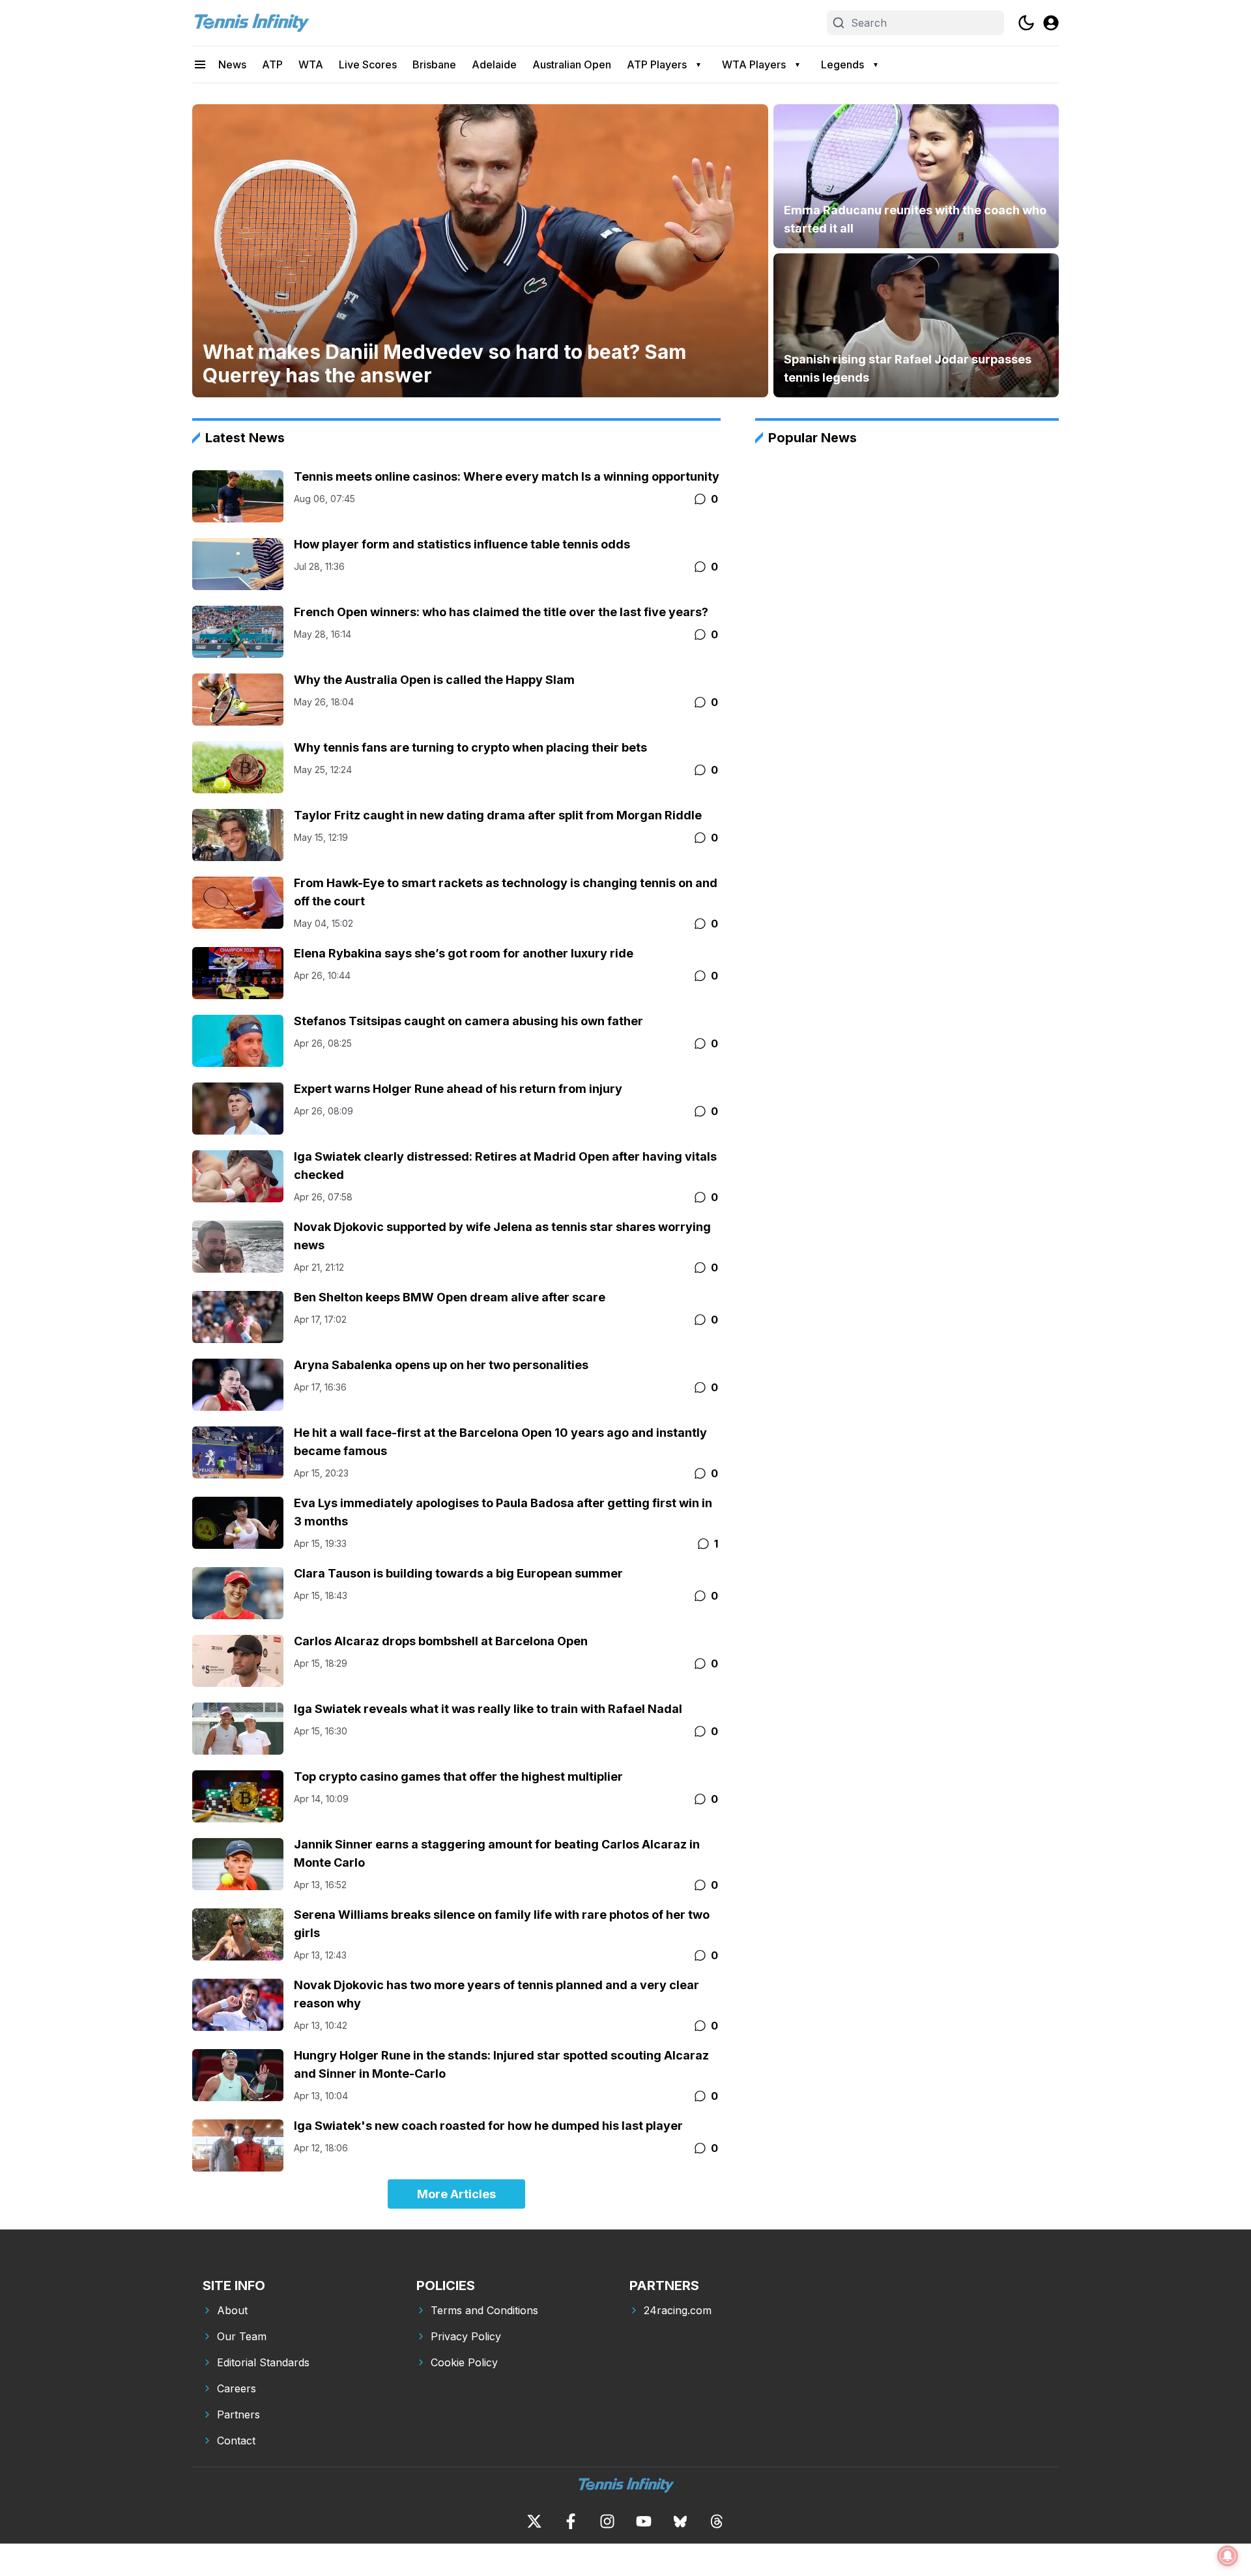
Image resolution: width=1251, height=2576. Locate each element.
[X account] (534, 2521)
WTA (311, 64)
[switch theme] (1026, 23)
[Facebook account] (571, 2521)
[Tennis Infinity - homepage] (251, 23)
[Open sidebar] (200, 64)
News (232, 64)
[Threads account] (717, 2521)
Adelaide (494, 64)
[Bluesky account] (680, 2521)
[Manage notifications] (1228, 2556)
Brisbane (434, 64)
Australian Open (572, 64)
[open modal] (1051, 23)
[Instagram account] (607, 2521)
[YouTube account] (644, 2521)
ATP (272, 64)
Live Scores (368, 64)
